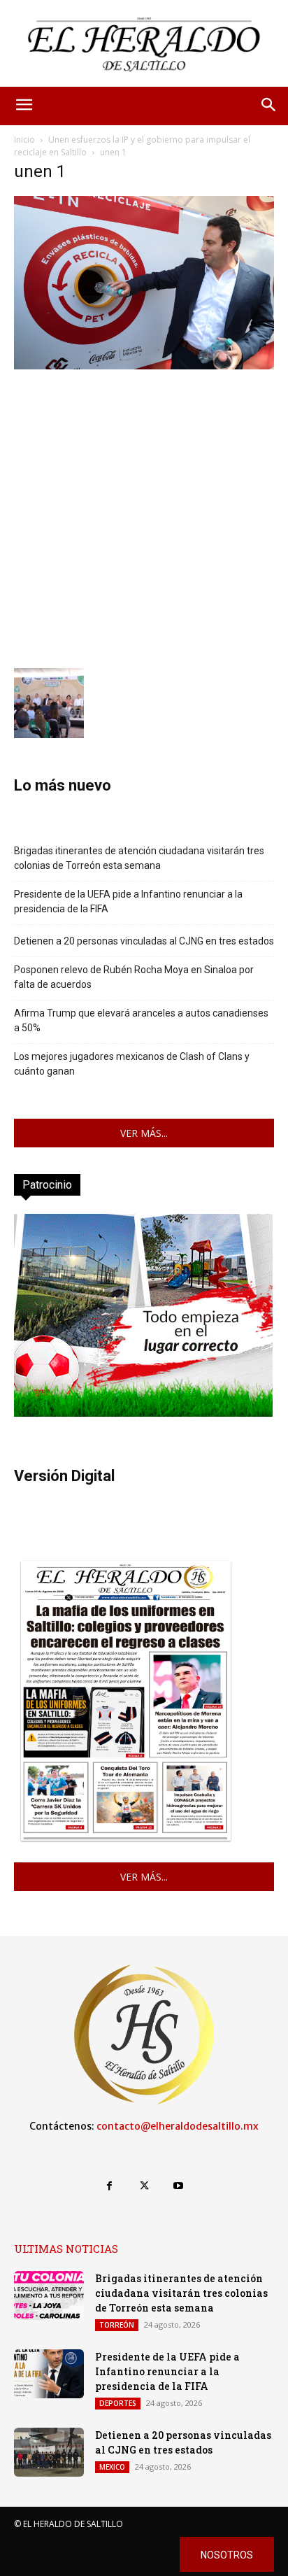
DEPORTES (118, 2403)
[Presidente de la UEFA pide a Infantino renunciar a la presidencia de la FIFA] (49, 2374)
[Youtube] (179, 2186)
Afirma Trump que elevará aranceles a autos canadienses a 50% (141, 1020)
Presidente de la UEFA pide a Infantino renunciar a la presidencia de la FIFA (128, 901)
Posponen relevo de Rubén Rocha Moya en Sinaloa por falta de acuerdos (134, 977)
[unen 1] (144, 366)
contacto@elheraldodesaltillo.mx (178, 2126)
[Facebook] (109, 2186)
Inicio (24, 140)
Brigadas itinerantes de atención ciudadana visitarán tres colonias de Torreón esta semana (139, 858)
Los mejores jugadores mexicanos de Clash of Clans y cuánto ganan (132, 1064)
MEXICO (112, 2467)
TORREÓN (117, 2325)
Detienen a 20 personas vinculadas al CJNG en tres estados (144, 941)
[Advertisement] (144, 517)
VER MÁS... (144, 1133)
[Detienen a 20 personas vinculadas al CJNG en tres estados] (49, 2452)
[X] (144, 2186)
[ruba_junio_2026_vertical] (143, 1413)
